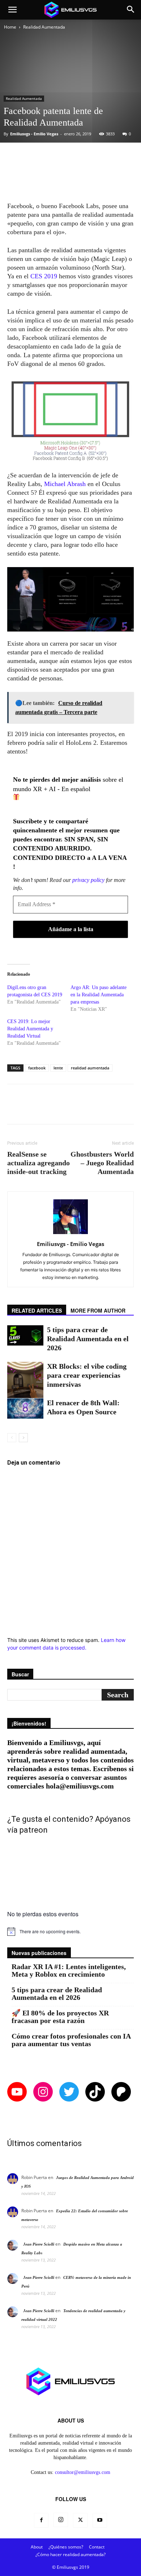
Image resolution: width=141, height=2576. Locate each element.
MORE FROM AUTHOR (98, 1310)
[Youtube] (100, 2520)
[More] (100, 157)
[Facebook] (41, 2520)
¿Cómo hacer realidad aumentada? (70, 2554)
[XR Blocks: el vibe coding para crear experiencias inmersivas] (25, 1380)
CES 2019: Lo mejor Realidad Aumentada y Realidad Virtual (30, 1029)
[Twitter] (80, 2520)
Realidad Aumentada (44, 27)
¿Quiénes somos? (66, 2547)
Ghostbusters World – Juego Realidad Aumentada (102, 1163)
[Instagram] (61, 2520)
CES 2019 (44, 276)
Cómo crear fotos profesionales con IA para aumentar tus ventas (71, 2040)
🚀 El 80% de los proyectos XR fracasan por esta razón (60, 2017)
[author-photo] (70, 1234)
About (37, 2547)
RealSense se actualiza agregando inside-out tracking (39, 1163)
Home (10, 27)
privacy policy (88, 880)
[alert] (70, 1931)
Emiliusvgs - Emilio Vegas (34, 134)
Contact (97, 2547)
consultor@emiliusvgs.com (83, 2472)
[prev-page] (12, 1438)
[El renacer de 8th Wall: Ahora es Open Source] (25, 1409)
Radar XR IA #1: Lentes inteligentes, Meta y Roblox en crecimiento (69, 1971)
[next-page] (23, 1438)
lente (58, 1068)
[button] (12, 10)
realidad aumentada (90, 1068)
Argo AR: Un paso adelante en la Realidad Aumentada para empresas (99, 995)
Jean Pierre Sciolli (39, 2244)
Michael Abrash (66, 484)
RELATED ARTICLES (37, 1310)
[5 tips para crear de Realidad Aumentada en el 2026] (25, 1335)
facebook (37, 1068)
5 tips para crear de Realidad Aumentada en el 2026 (88, 1339)
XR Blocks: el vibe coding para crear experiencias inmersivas (87, 1375)
